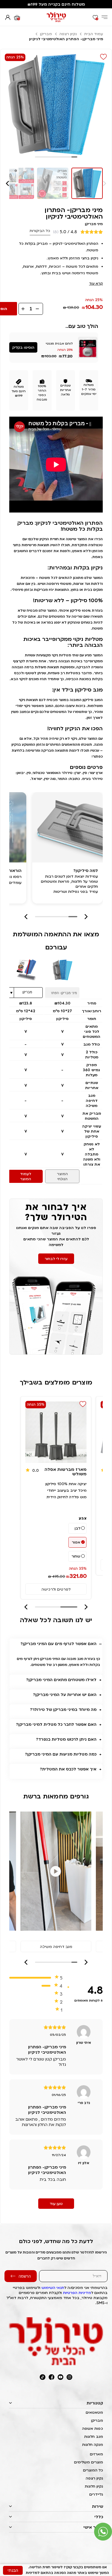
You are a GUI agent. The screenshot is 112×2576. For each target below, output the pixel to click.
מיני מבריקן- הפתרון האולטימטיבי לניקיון (74, 213)
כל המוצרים (93, 2470)
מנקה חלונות (93, 2445)
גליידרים (96, 2494)
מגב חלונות (94, 2436)
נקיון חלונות (94, 2486)
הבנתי (13, 2570)
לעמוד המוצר (26, 1176)
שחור (76, 1556)
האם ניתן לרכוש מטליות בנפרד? (66, 1739)
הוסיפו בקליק (23, 347)
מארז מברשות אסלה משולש (66, 1471)
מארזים (96, 2454)
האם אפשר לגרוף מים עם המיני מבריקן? (59, 1644)
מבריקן (46, 34)
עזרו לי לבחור (56, 1259)
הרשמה (25, 2276)
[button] (8, 183)
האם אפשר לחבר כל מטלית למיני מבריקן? (56, 1724)
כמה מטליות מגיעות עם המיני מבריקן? (61, 1754)
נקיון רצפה (68, 34)
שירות (98, 2506)
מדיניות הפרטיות (77, 2293)
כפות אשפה (93, 2428)
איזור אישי (93, 2527)
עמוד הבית (94, 34)
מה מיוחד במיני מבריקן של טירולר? (63, 1709)
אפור (76, 1542)
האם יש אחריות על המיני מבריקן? (65, 1695)
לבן (78, 1528)
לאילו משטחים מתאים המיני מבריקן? (61, 1680)
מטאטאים (94, 2412)
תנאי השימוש (53, 2288)
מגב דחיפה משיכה (56, 1946)
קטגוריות (95, 2403)
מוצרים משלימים (89, 2462)
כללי (99, 2517)
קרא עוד (96, 283)
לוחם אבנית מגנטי (59, 343)
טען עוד (56, 2204)
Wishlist (103, 57)
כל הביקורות (40, 231)
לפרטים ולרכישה (56, 1589)
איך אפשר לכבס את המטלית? (68, 1769)
